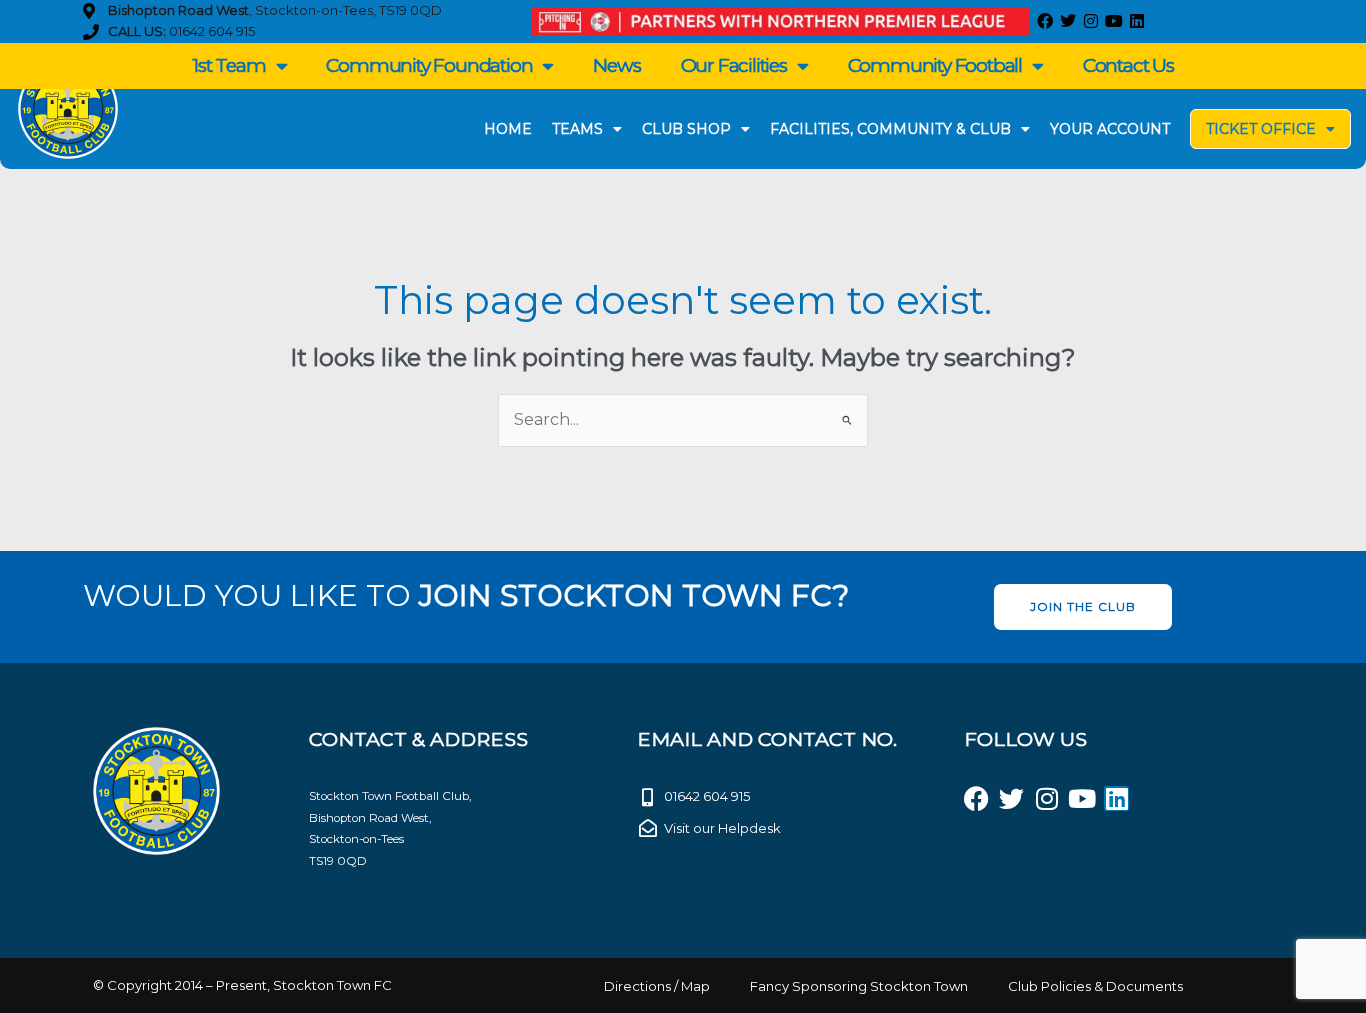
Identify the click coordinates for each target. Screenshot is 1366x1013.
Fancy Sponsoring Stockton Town (859, 986)
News (616, 65)
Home (508, 129)
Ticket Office (1261, 129)
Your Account (1110, 129)
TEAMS (577, 129)
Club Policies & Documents (1095, 986)
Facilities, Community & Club (890, 129)
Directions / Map (657, 986)
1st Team (228, 65)
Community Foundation (429, 65)
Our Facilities (734, 65)
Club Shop (686, 129)
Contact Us (1128, 65)
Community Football (935, 65)
